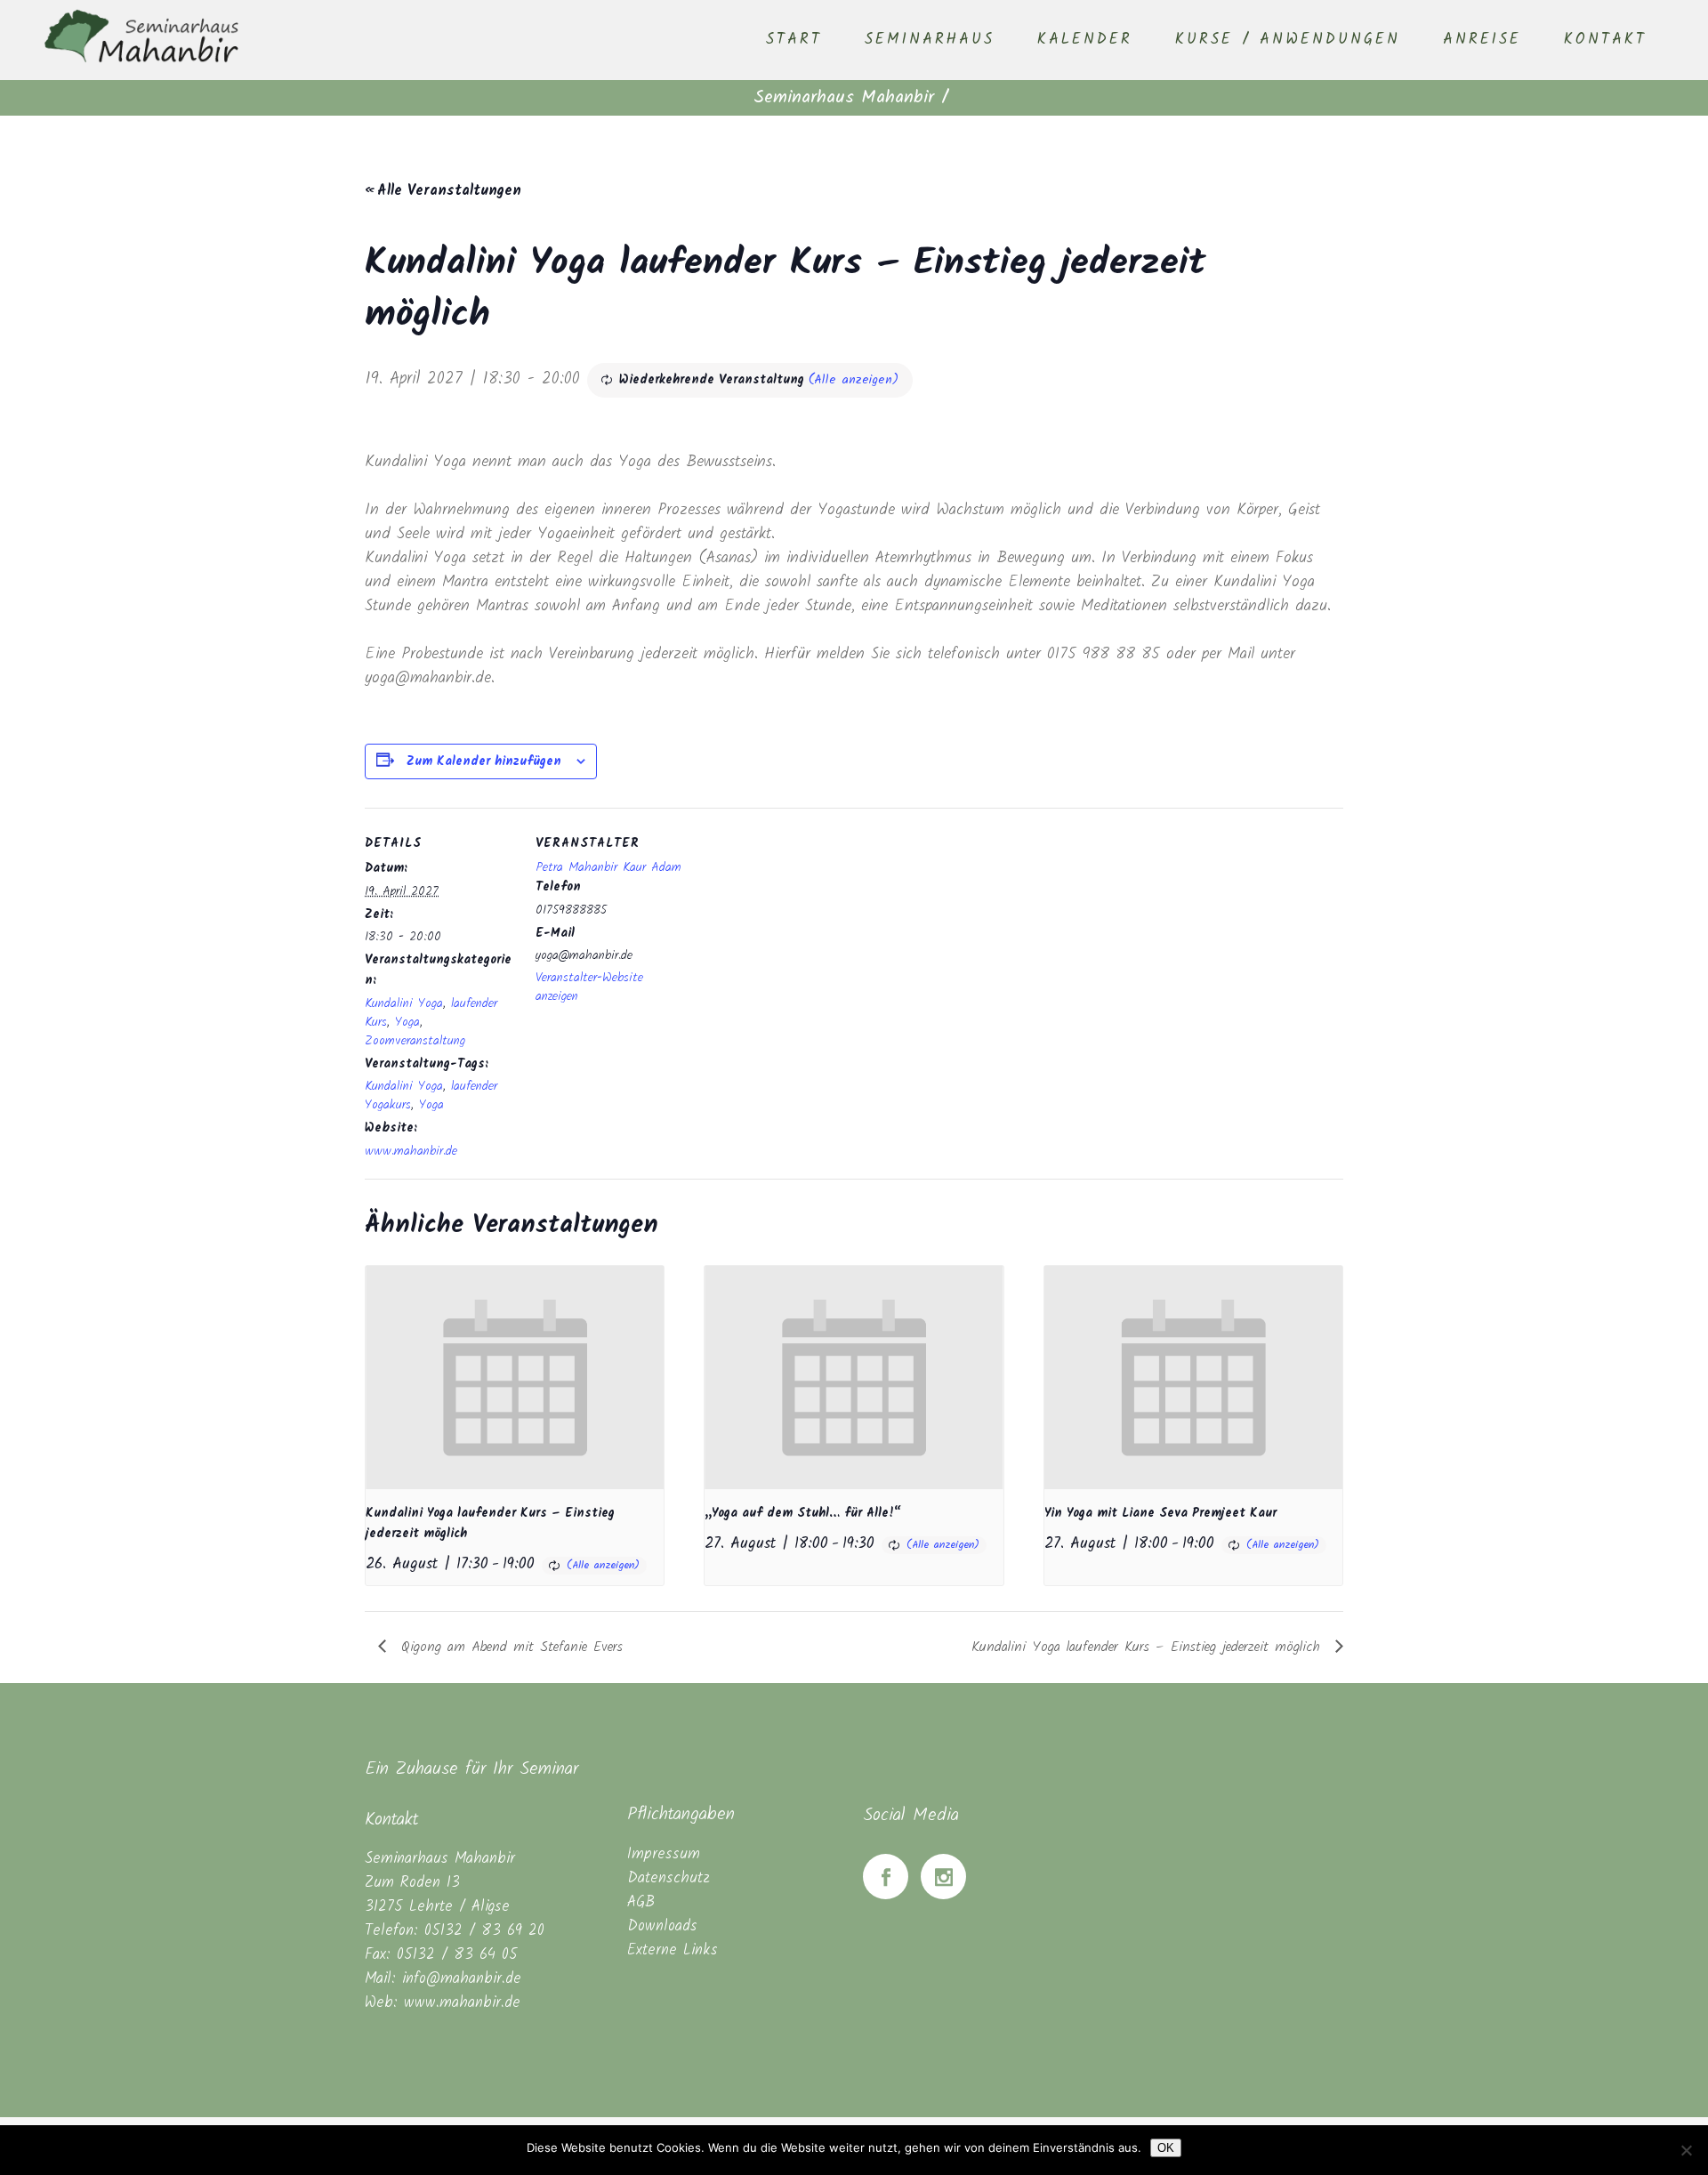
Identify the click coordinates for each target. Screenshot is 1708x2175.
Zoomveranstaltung (415, 1041)
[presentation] (515, 1377)
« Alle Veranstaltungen (443, 191)
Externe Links (673, 1950)
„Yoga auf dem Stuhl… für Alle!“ (803, 1513)
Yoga (407, 1022)
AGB (641, 1902)
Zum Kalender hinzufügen (484, 761)
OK (1166, 2148)
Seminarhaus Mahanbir (844, 98)
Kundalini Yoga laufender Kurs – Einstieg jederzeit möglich (1149, 1647)
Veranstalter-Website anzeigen (589, 987)
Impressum (664, 1854)
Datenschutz (669, 1878)
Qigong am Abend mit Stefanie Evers (509, 1647)
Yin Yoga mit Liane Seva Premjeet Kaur (1160, 1513)
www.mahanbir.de (411, 1151)
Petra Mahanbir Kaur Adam (608, 867)
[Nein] (1686, 2150)
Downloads (662, 1926)
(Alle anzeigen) (854, 380)
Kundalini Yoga (404, 1003)
